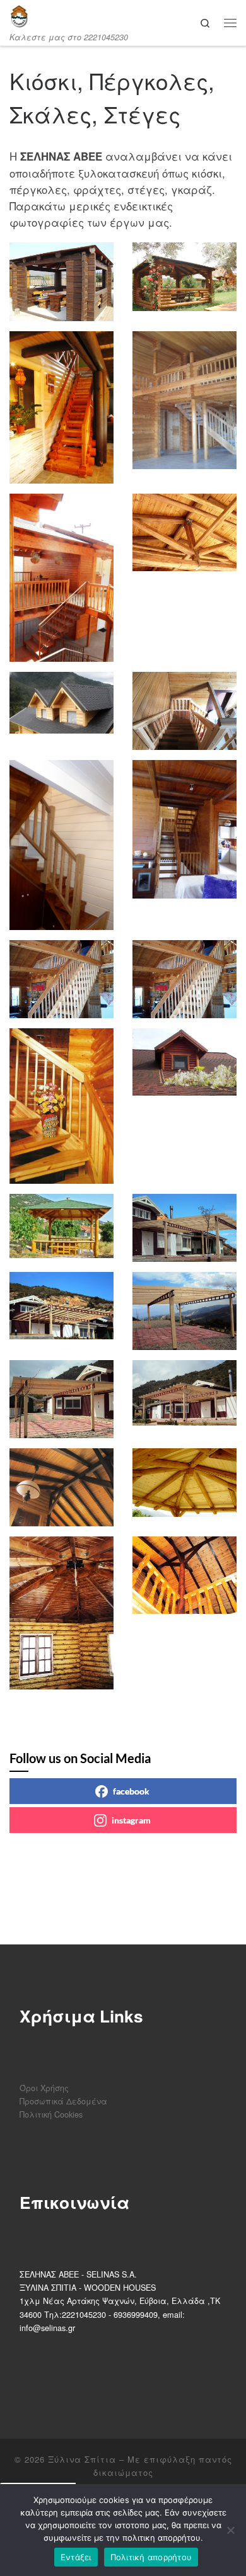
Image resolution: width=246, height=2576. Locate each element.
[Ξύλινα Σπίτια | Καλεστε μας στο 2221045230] (19, 16)
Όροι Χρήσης (44, 2088)
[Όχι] (230, 2530)
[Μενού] (230, 22)
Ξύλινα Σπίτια (82, 2459)
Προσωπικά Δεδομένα (63, 2101)
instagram (131, 1820)
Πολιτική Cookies (51, 2114)
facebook (131, 1791)
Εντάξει (76, 2557)
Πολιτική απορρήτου (151, 2557)
